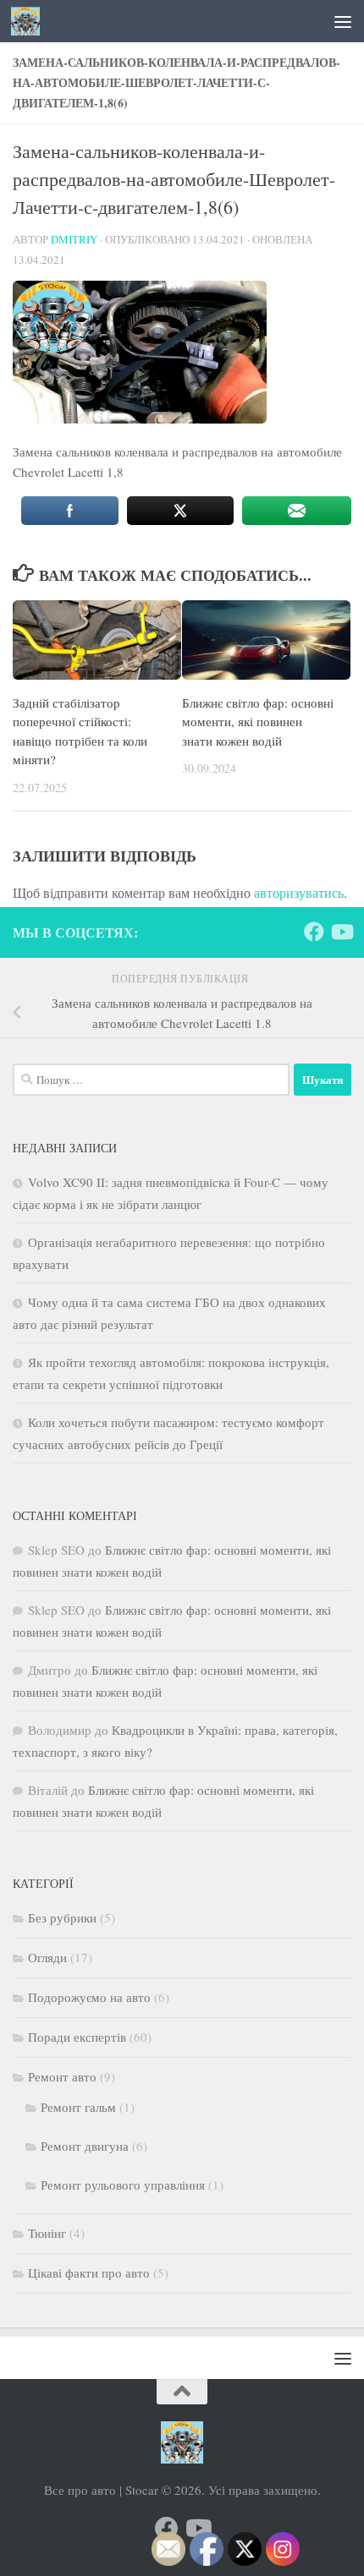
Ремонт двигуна (85, 2146)
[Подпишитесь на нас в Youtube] (341, 932)
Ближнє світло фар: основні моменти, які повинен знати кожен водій (258, 722)
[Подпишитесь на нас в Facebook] (314, 932)
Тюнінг (47, 2233)
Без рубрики (62, 1917)
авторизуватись (299, 892)
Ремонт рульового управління (123, 2185)
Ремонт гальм (78, 2107)
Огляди (47, 1957)
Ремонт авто (62, 2076)
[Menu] (343, 21)
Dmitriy (74, 239)
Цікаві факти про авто (89, 2272)
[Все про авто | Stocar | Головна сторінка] (30, 21)
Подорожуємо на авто (89, 1997)
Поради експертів (77, 2037)
